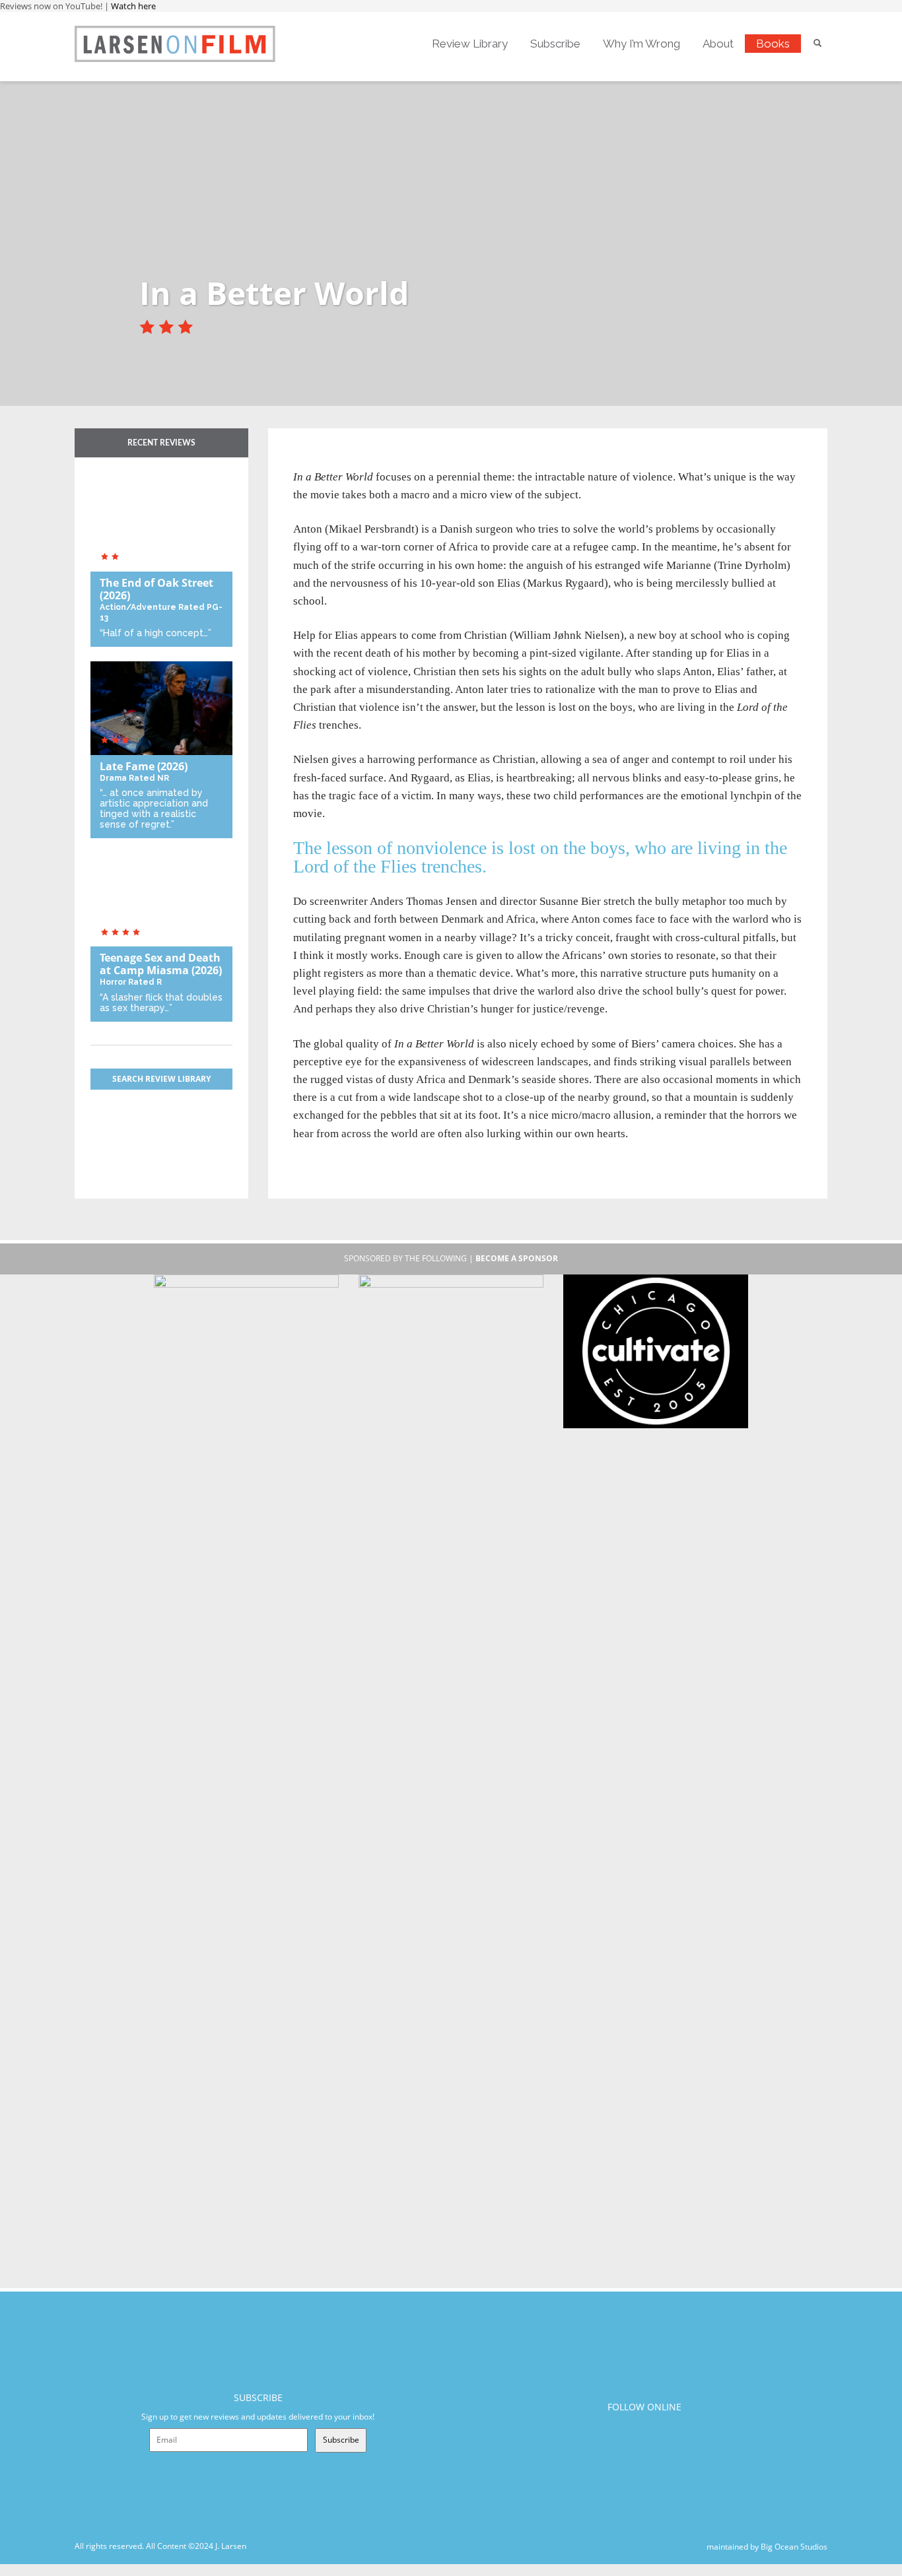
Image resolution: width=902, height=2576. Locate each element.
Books (773, 44)
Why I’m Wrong (642, 44)
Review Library (470, 44)
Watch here (133, 6)
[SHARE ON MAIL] (372, 460)
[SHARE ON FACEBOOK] (329, 460)
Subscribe (555, 44)
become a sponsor (517, 1258)
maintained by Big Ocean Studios (767, 2546)
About (718, 44)
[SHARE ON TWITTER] (307, 460)
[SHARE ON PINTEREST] (350, 460)
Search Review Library (161, 1079)
